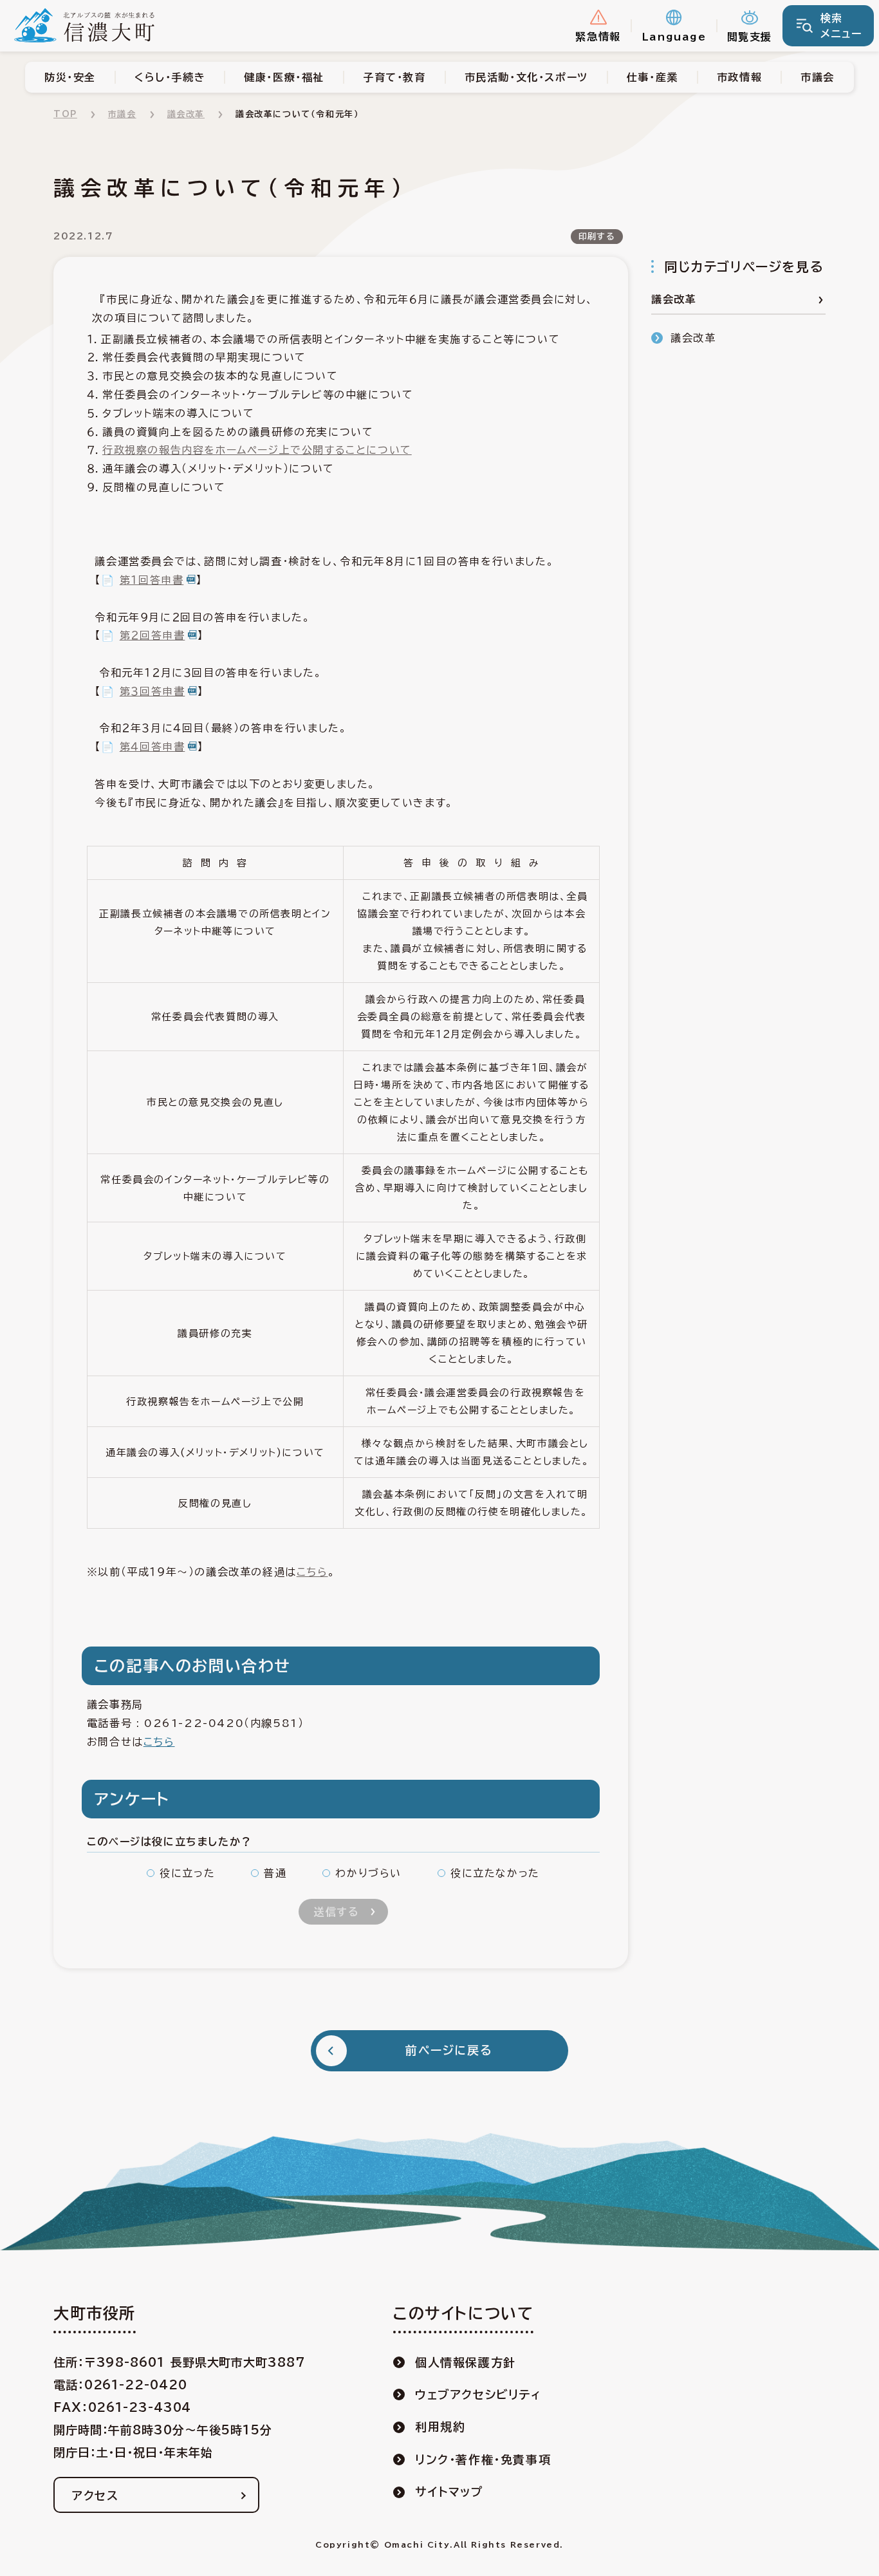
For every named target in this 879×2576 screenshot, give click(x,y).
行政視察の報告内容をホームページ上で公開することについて (257, 450)
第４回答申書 (153, 747)
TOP (65, 114)
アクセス (95, 2496)
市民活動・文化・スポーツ (526, 77)
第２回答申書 (153, 635)
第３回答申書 (153, 691)
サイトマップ (449, 2492)
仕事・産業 (652, 77)
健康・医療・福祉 (284, 77)
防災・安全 (70, 77)
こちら (312, 1572)
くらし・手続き (170, 77)
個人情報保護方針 (466, 2362)
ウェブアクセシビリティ (478, 2394)
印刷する (597, 237)
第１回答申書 (152, 580)
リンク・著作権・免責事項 (483, 2459)
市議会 (818, 77)
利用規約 (440, 2427)
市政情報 (739, 77)
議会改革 (186, 114)
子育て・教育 (394, 77)
